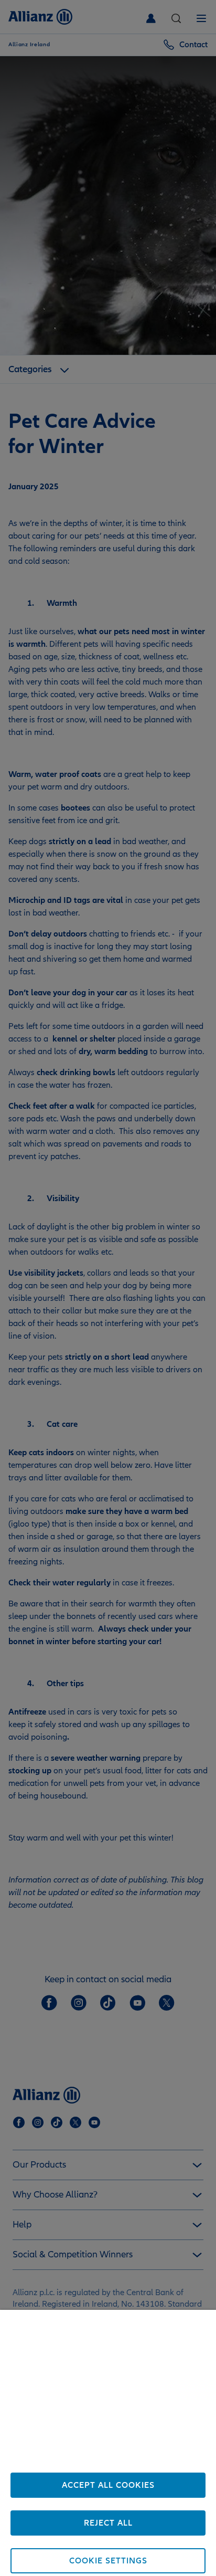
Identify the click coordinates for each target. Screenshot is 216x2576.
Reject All (108, 2523)
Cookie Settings (108, 2561)
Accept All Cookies (108, 2485)
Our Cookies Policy (128, 2464)
